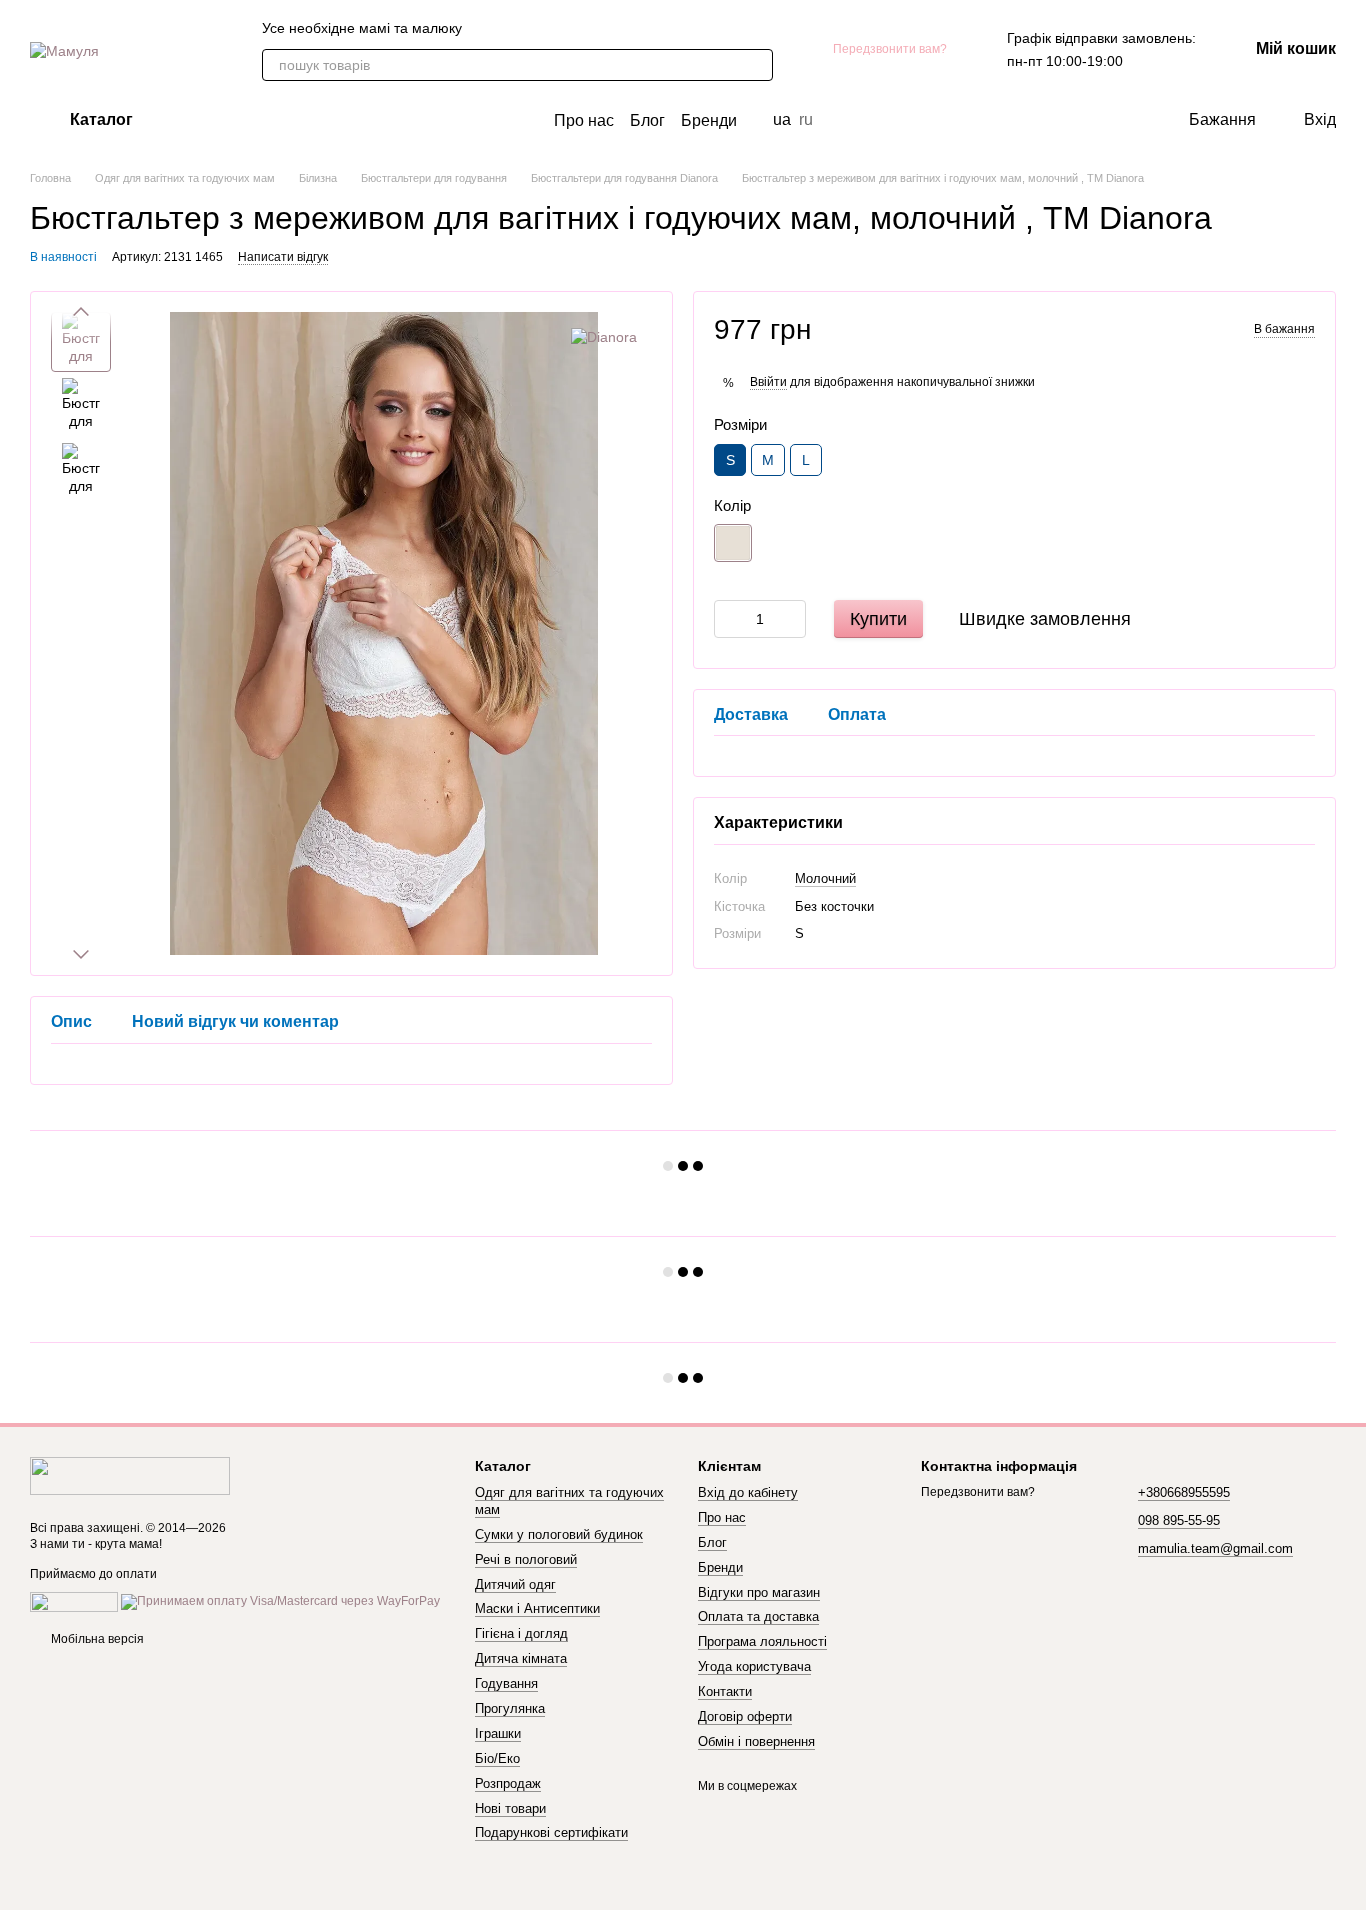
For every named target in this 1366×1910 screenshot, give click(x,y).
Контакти (725, 1691)
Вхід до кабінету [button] (748, 1492)
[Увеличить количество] (791, 618)
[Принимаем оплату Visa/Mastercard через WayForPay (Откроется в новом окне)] (280, 1602)
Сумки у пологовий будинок (559, 1534)
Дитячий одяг (515, 1584)
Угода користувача (754, 1666)
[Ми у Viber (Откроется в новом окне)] (490, 28)
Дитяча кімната (521, 1658)
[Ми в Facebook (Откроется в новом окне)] (538, 28)
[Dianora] (604, 336)
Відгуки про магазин (759, 1592)
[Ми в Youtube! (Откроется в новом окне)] (562, 28)
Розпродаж (508, 1783)
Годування (506, 1683)
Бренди (709, 120)
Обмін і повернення (756, 1741)
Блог (647, 120)
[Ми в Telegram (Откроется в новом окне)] (514, 28)
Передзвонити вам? (890, 49)
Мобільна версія (96, 1639)
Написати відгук (283, 257)
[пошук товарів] (757, 65)
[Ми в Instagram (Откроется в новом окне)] (586, 28)
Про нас (584, 120)
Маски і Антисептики (537, 1608)
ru (806, 120)
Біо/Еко (497, 1758)
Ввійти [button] (768, 381)
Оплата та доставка (758, 1616)
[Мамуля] (130, 1475)
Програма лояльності (762, 1641)
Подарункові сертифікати (551, 1832)
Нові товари (510, 1808)
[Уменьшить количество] (729, 618)
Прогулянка (510, 1708)
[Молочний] (733, 542)
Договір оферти (745, 1716)
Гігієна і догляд (521, 1633)
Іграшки (498, 1733)
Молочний (825, 878)
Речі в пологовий (526, 1559)
